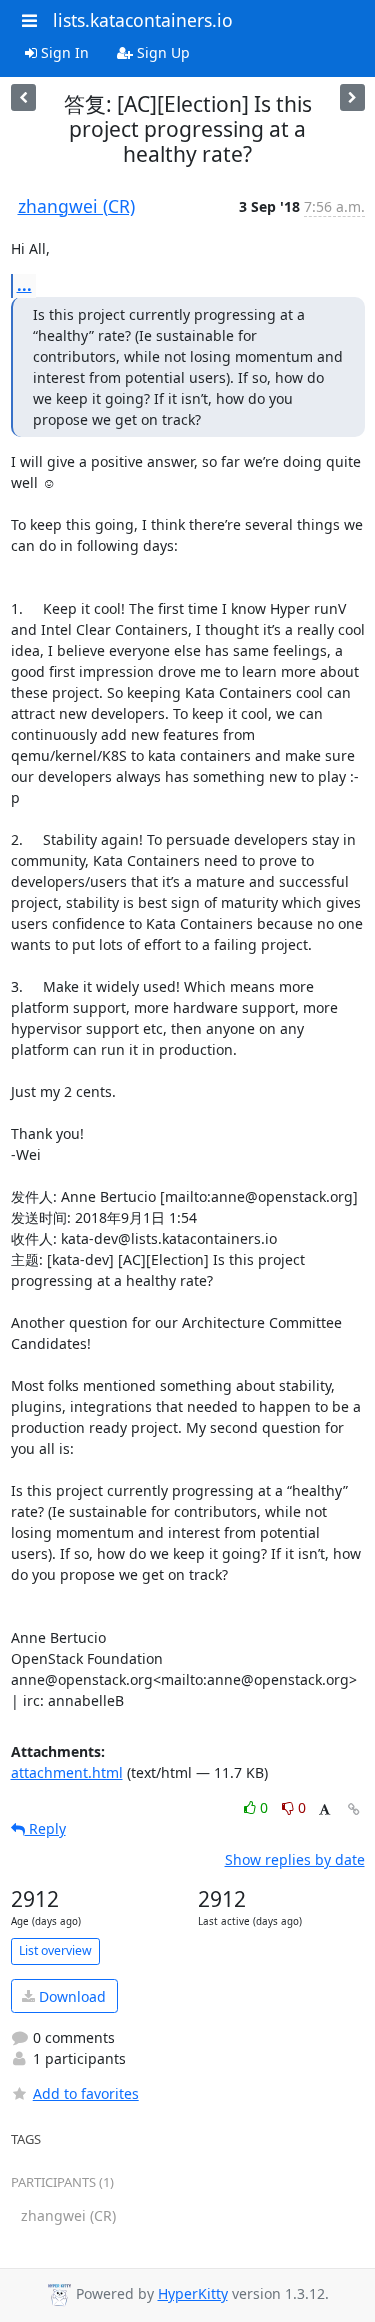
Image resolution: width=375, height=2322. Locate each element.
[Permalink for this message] (354, 1809)
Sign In (63, 52)
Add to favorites (86, 2093)
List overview (55, 1950)
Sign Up (161, 52)
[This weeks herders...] (352, 97)
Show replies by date (295, 1859)
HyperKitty (193, 2293)
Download (70, 1996)
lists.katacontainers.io (143, 20)
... (24, 285)
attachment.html (67, 1772)
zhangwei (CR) (76, 206)
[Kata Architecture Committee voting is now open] (23, 97)
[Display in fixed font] (324, 1810)
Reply (45, 1828)
